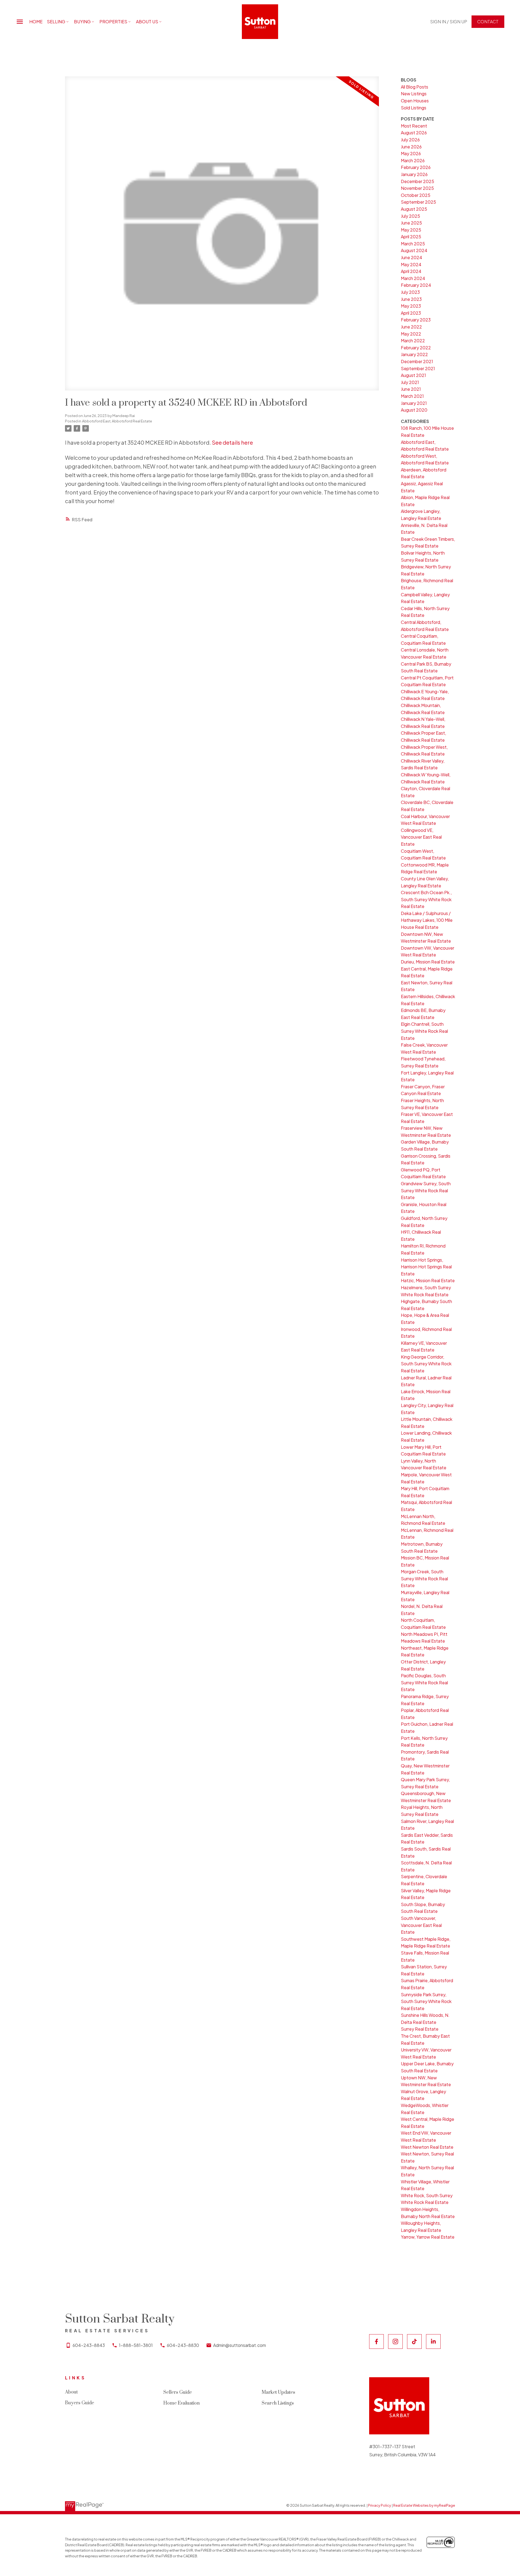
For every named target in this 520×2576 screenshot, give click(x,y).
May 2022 (411, 334)
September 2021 (418, 368)
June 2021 (411, 389)
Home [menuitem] (36, 22)
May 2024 (411, 264)
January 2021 (414, 403)
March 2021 (412, 396)
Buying (82, 22)
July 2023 (410, 292)
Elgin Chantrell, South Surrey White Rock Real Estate (424, 1031)
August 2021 (413, 375)
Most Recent (414, 126)
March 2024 (413, 278)
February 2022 (416, 348)
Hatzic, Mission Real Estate (428, 1280)
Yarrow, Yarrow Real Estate (428, 2237)
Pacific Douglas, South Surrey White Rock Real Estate (424, 1682)
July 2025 (410, 216)
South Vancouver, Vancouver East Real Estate (421, 1925)
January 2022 (414, 354)
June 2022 (411, 327)
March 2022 (413, 341)
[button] (449, 22)
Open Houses (415, 101)
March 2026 (413, 160)
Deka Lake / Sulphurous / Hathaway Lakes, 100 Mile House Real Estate (427, 920)
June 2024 (412, 257)
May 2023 (411, 306)
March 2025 (413, 244)
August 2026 (414, 133)
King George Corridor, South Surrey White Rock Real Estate (426, 1364)
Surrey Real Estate (420, 2029)
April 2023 (411, 313)
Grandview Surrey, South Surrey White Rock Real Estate (426, 1190)
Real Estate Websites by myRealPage (424, 2505)
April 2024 (411, 271)
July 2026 (410, 140)
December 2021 (417, 361)
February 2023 (416, 320)
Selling (56, 22)
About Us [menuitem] (147, 22)
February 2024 (416, 285)
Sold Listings (414, 108)
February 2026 (416, 167)
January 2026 (414, 174)
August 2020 (414, 410)
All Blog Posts (415, 87)
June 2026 (411, 147)
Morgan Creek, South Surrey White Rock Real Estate (424, 1578)
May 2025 (411, 230)
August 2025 (414, 209)
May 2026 (411, 153)
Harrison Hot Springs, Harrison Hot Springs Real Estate (426, 1267)
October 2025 (416, 195)
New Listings (414, 94)
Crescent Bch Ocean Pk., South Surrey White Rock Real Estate (426, 899)
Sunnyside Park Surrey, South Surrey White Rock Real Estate (426, 2001)
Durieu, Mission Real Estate (428, 962)
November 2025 (417, 188)
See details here (232, 442)
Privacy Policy (380, 2505)
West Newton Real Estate (427, 2147)
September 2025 (418, 202)
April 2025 (411, 237)
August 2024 (414, 250)
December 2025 (417, 181)
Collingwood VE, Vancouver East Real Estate (421, 837)
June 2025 (411, 223)
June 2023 (411, 299)
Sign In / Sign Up (449, 22)
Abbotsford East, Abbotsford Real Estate (117, 421)
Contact (488, 22)
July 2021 (410, 382)
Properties (113, 22)
